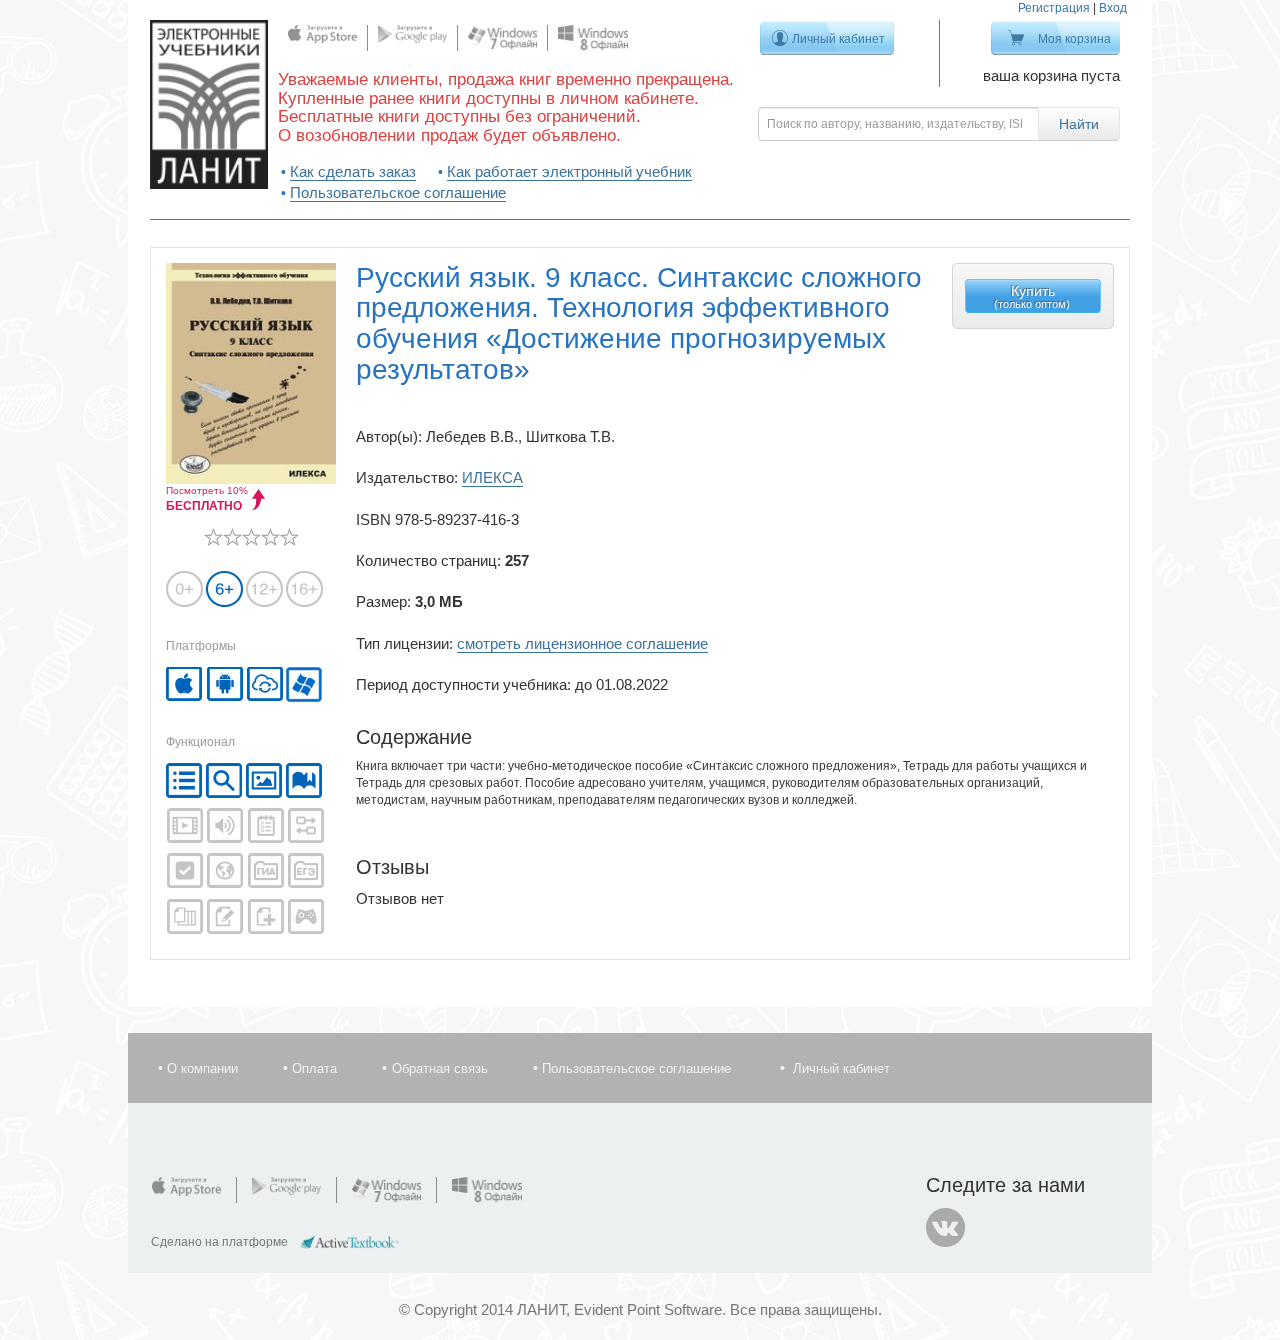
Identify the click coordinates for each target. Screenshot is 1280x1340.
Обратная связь (440, 1068)
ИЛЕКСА (492, 477)
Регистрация (1054, 8)
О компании (202, 1068)
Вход (1113, 8)
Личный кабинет (838, 39)
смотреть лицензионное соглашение (582, 643)
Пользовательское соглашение (398, 192)
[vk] (946, 1228)
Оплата (314, 1068)
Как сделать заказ (353, 171)
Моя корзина (1074, 39)
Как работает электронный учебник (569, 171)
